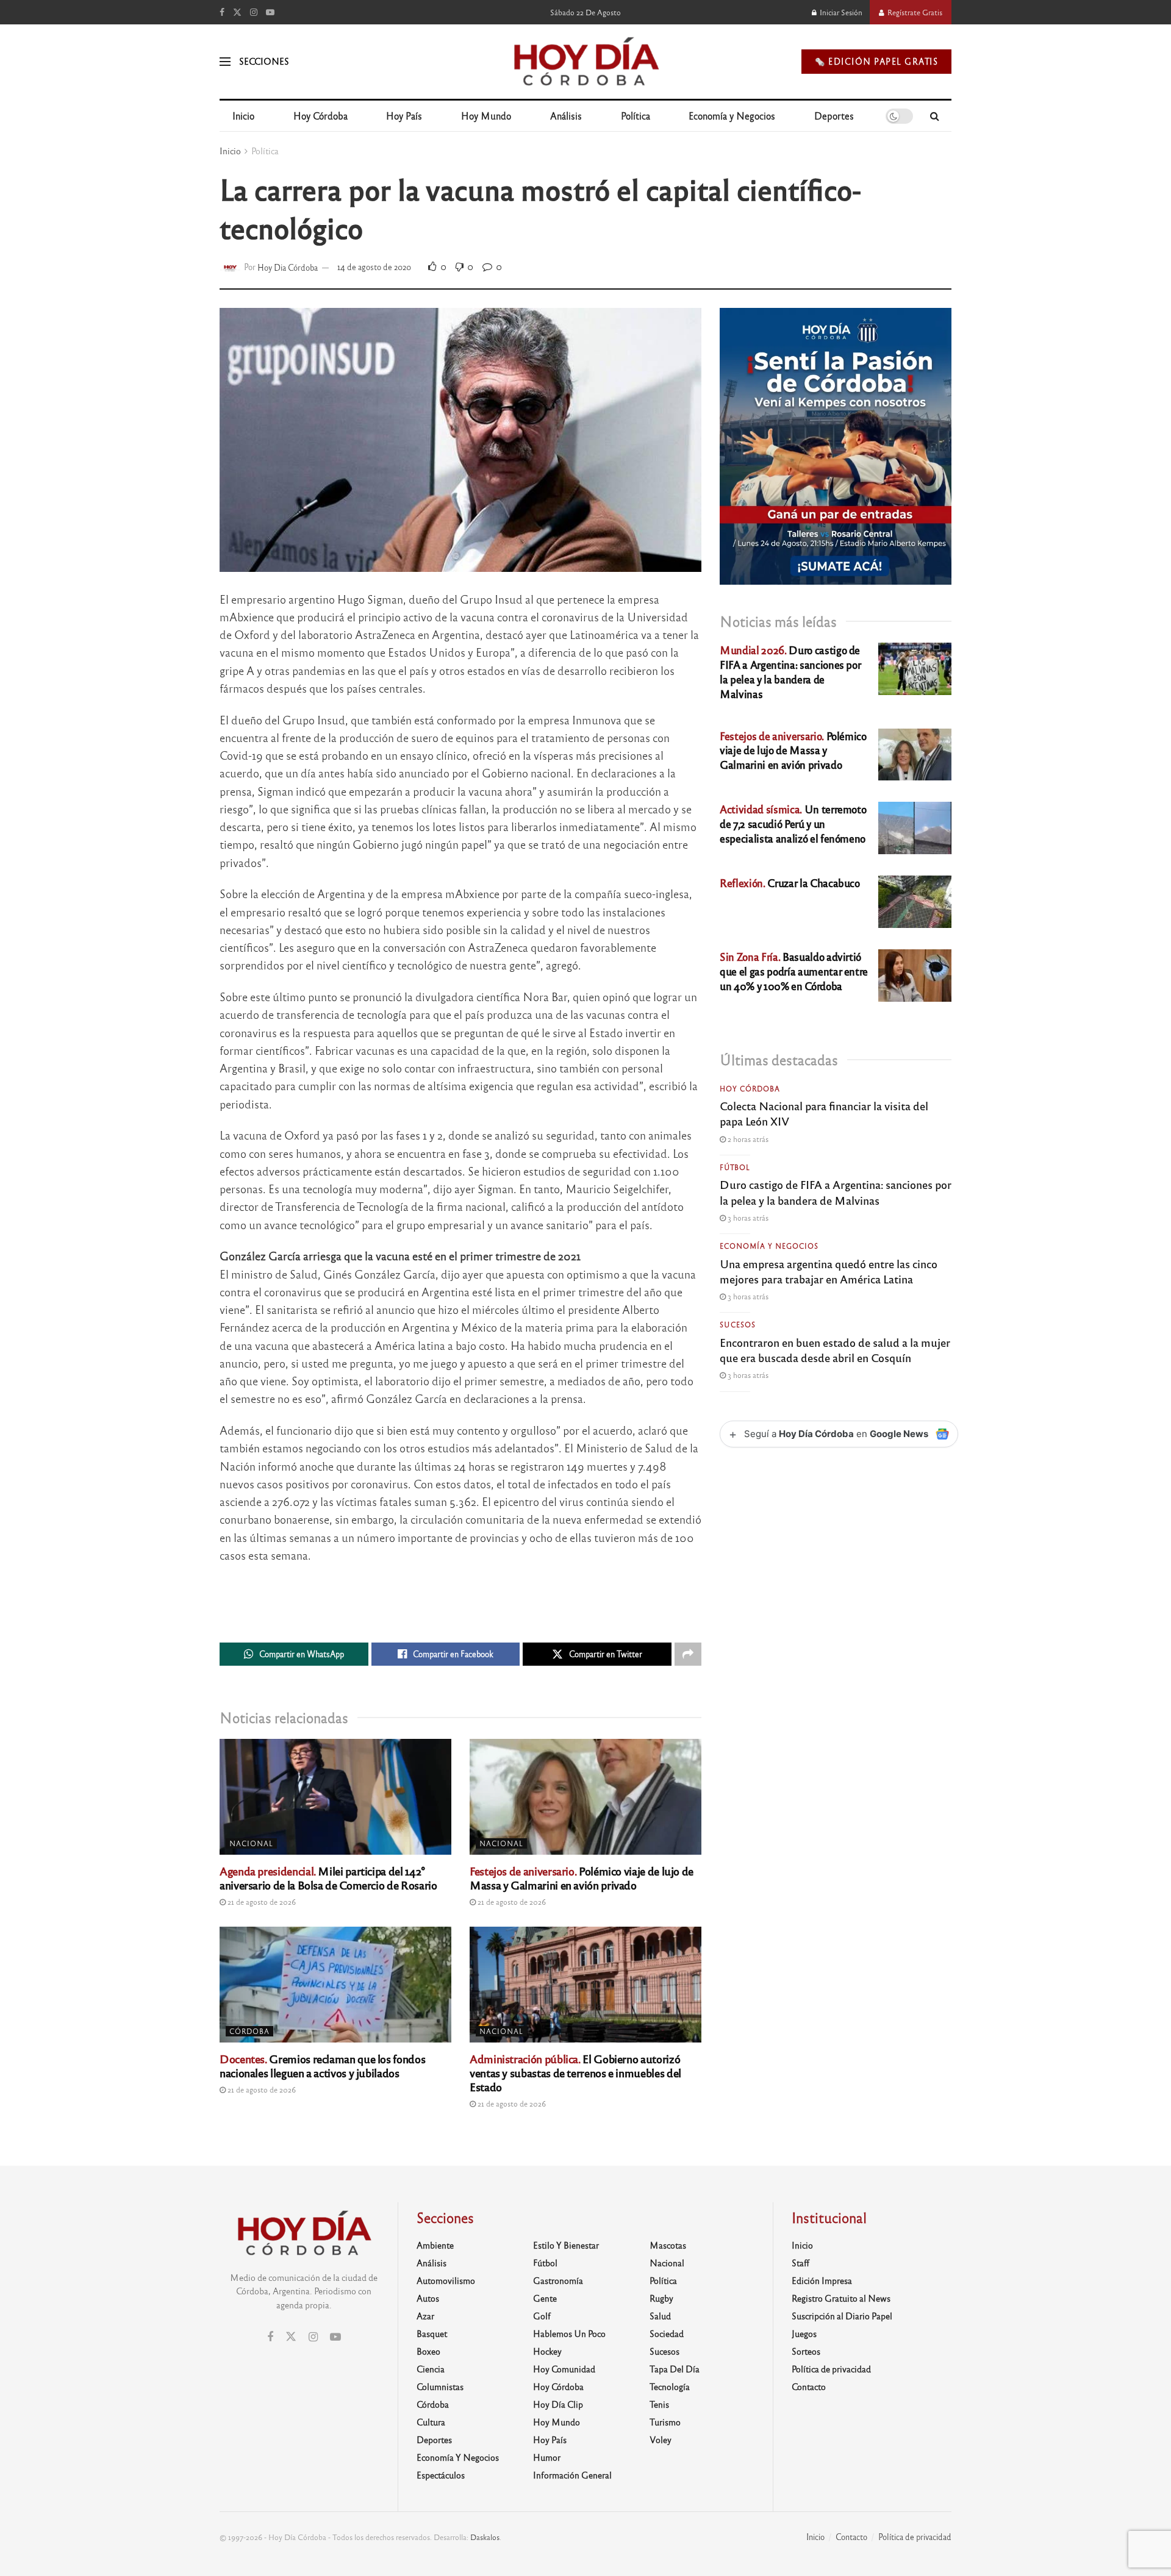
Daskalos (485, 2537)
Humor (547, 2457)
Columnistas (440, 2386)
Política (636, 116)
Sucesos (738, 1324)
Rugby (661, 2298)
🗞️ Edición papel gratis (876, 61)
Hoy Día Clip (558, 2404)
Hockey (547, 2351)
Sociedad (667, 2333)
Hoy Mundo (486, 116)
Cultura (431, 2422)
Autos (428, 2298)
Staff (800, 2263)
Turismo (665, 2422)
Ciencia (431, 2369)
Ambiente (435, 2245)
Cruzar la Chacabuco (790, 883)
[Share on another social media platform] (688, 1654)
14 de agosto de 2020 (374, 267)
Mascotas (668, 2245)
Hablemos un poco (569, 2333)
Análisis (566, 116)
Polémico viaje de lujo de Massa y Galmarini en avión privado (582, 1878)
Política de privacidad (831, 2369)
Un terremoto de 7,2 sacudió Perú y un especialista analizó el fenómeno (793, 823)
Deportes (834, 116)
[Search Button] (935, 116)
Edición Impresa (822, 2280)
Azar (425, 2316)
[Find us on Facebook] (222, 12)
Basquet (432, 2333)
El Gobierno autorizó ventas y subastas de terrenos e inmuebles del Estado (575, 2072)
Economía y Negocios (732, 116)
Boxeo (428, 2351)
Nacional (251, 1843)
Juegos (804, 2333)
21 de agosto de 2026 (261, 1902)
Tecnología (670, 2386)
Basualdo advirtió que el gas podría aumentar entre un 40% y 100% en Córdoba (794, 971)
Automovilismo (446, 2280)
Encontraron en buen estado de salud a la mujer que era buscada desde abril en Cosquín (835, 1350)
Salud (660, 2316)
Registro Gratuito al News (841, 2298)
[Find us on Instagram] (254, 12)
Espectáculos (441, 2475)
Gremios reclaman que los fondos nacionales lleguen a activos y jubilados (322, 2065)
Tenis (659, 2404)
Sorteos (806, 2351)
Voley (661, 2439)
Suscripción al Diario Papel (842, 2316)
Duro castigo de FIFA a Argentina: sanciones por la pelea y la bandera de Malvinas (790, 671)
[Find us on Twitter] (237, 12)
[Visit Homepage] (585, 62)
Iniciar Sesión (840, 12)
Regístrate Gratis (914, 12)
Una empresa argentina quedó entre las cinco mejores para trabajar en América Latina (829, 1271)
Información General (572, 2475)
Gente (545, 2298)
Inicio (243, 116)
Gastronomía (558, 2280)
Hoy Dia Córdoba (288, 267)
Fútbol (735, 1167)
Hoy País (404, 116)
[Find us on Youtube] (270, 12)
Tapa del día (675, 2369)
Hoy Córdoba (321, 116)
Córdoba (249, 2031)
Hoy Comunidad (564, 2369)
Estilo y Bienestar (566, 2245)
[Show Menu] (225, 62)
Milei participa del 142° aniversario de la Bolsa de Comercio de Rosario (328, 1878)
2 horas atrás (747, 1139)
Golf (542, 2316)
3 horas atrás (747, 1218)
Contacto (809, 2386)
